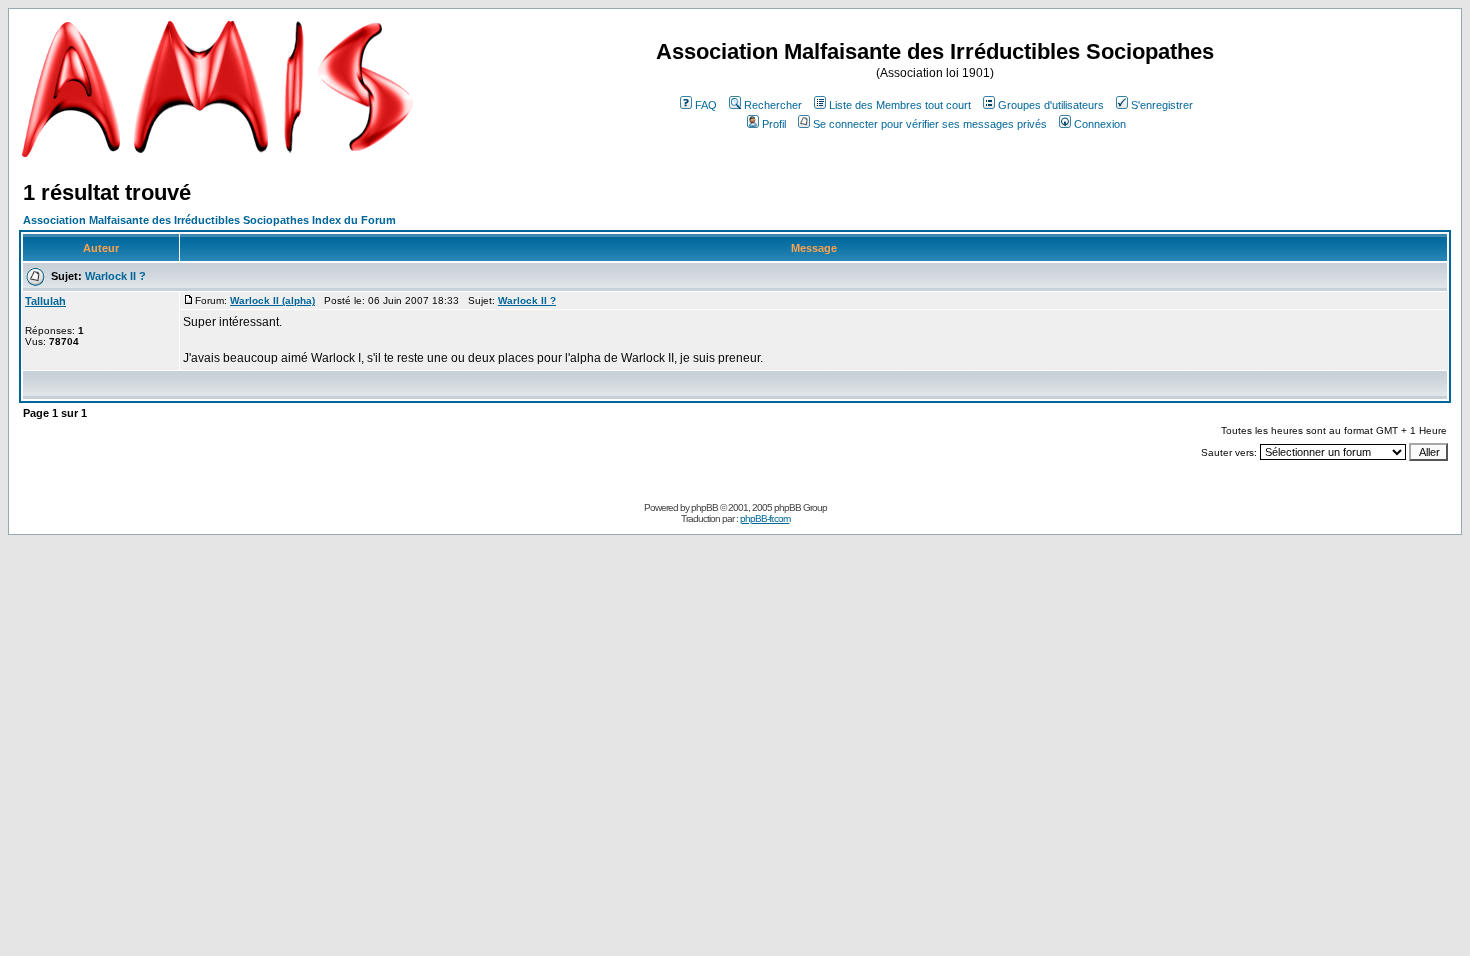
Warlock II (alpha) (272, 300)
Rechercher (773, 105)
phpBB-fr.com (765, 518)
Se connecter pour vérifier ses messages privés (930, 124)
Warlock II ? (115, 276)
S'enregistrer (1162, 105)
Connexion (1100, 124)
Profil (774, 124)
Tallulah (45, 301)
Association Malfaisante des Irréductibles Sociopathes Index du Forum (209, 220)
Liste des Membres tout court (900, 105)
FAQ (706, 105)
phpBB (704, 507)
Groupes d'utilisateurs (1051, 105)
